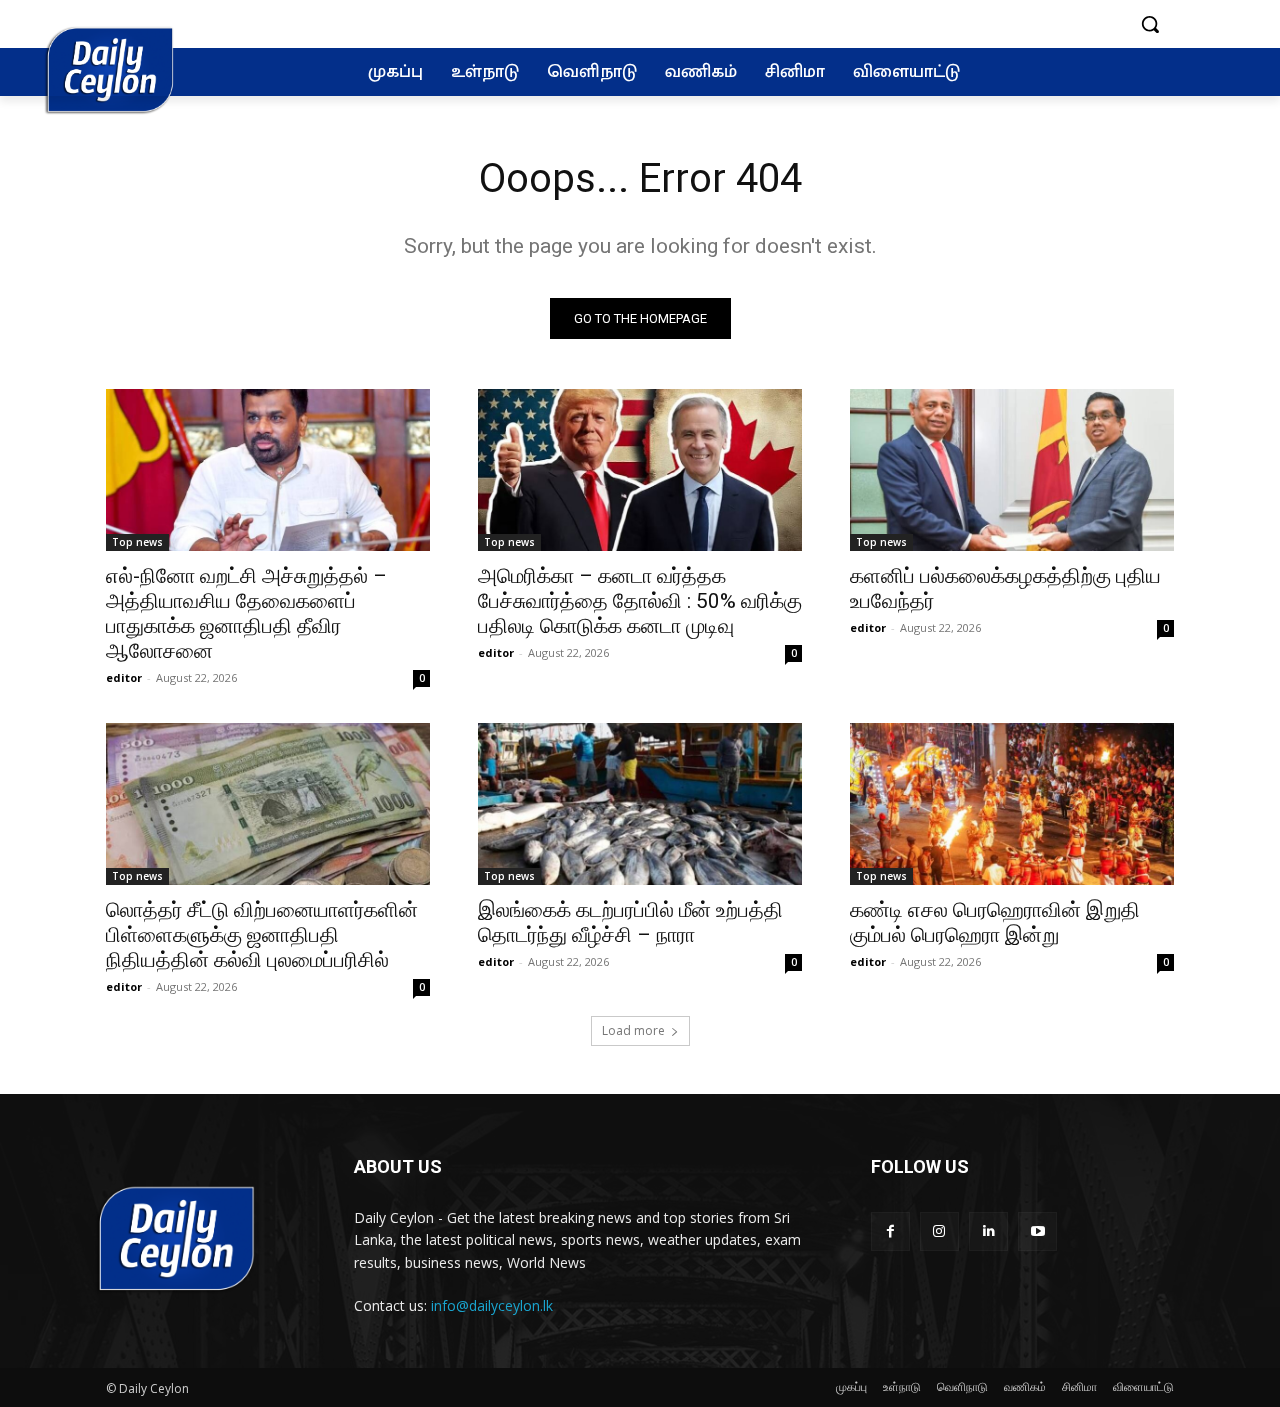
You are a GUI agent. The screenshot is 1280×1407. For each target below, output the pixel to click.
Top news (137, 542)
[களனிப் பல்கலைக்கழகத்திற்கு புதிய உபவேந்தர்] (1012, 470)
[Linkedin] (988, 1231)
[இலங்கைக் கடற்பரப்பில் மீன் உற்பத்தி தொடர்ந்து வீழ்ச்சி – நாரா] (640, 804)
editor (124, 677)
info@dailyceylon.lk (492, 1305)
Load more (633, 1030)
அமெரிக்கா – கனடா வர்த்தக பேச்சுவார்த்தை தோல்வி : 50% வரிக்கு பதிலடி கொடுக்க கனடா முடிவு (640, 601)
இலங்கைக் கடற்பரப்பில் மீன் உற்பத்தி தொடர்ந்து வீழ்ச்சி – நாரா (630, 922)
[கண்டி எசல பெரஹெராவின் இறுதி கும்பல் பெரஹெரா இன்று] (1012, 804)
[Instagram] (939, 1231)
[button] (1150, 24)
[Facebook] (890, 1231)
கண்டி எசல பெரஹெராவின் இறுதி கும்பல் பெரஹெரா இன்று (995, 922)
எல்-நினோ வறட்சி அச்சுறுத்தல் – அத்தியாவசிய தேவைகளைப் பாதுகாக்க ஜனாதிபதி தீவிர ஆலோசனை (246, 613)
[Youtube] (1037, 1231)
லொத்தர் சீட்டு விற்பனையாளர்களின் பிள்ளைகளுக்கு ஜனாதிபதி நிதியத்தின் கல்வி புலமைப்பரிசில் (262, 935)
